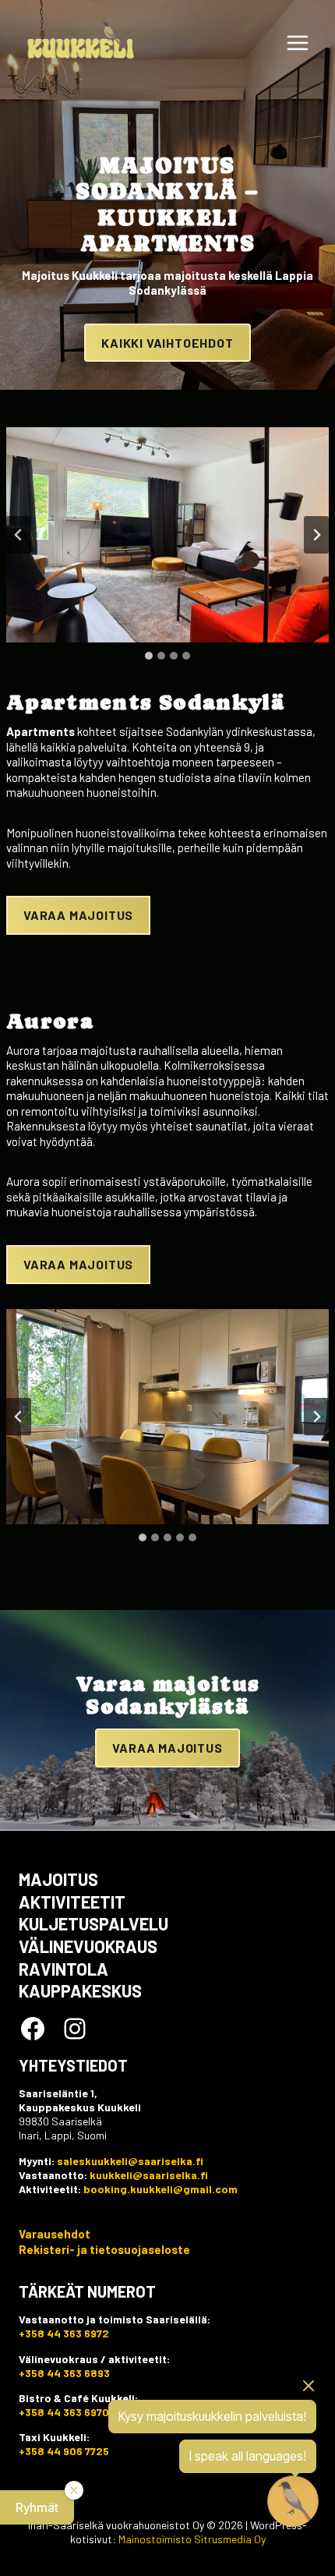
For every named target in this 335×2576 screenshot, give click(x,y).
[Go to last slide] (19, 535)
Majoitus (58, 1879)
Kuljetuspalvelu (93, 1923)
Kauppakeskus (80, 1990)
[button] (37, 2507)
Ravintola (63, 1969)
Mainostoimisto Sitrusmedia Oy (192, 2539)
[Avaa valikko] (297, 42)
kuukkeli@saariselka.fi (149, 2175)
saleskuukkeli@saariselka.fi (130, 2161)
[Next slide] (316, 535)
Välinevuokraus (88, 1946)
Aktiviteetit (72, 1902)
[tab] (149, 656)
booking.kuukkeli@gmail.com (160, 2189)
